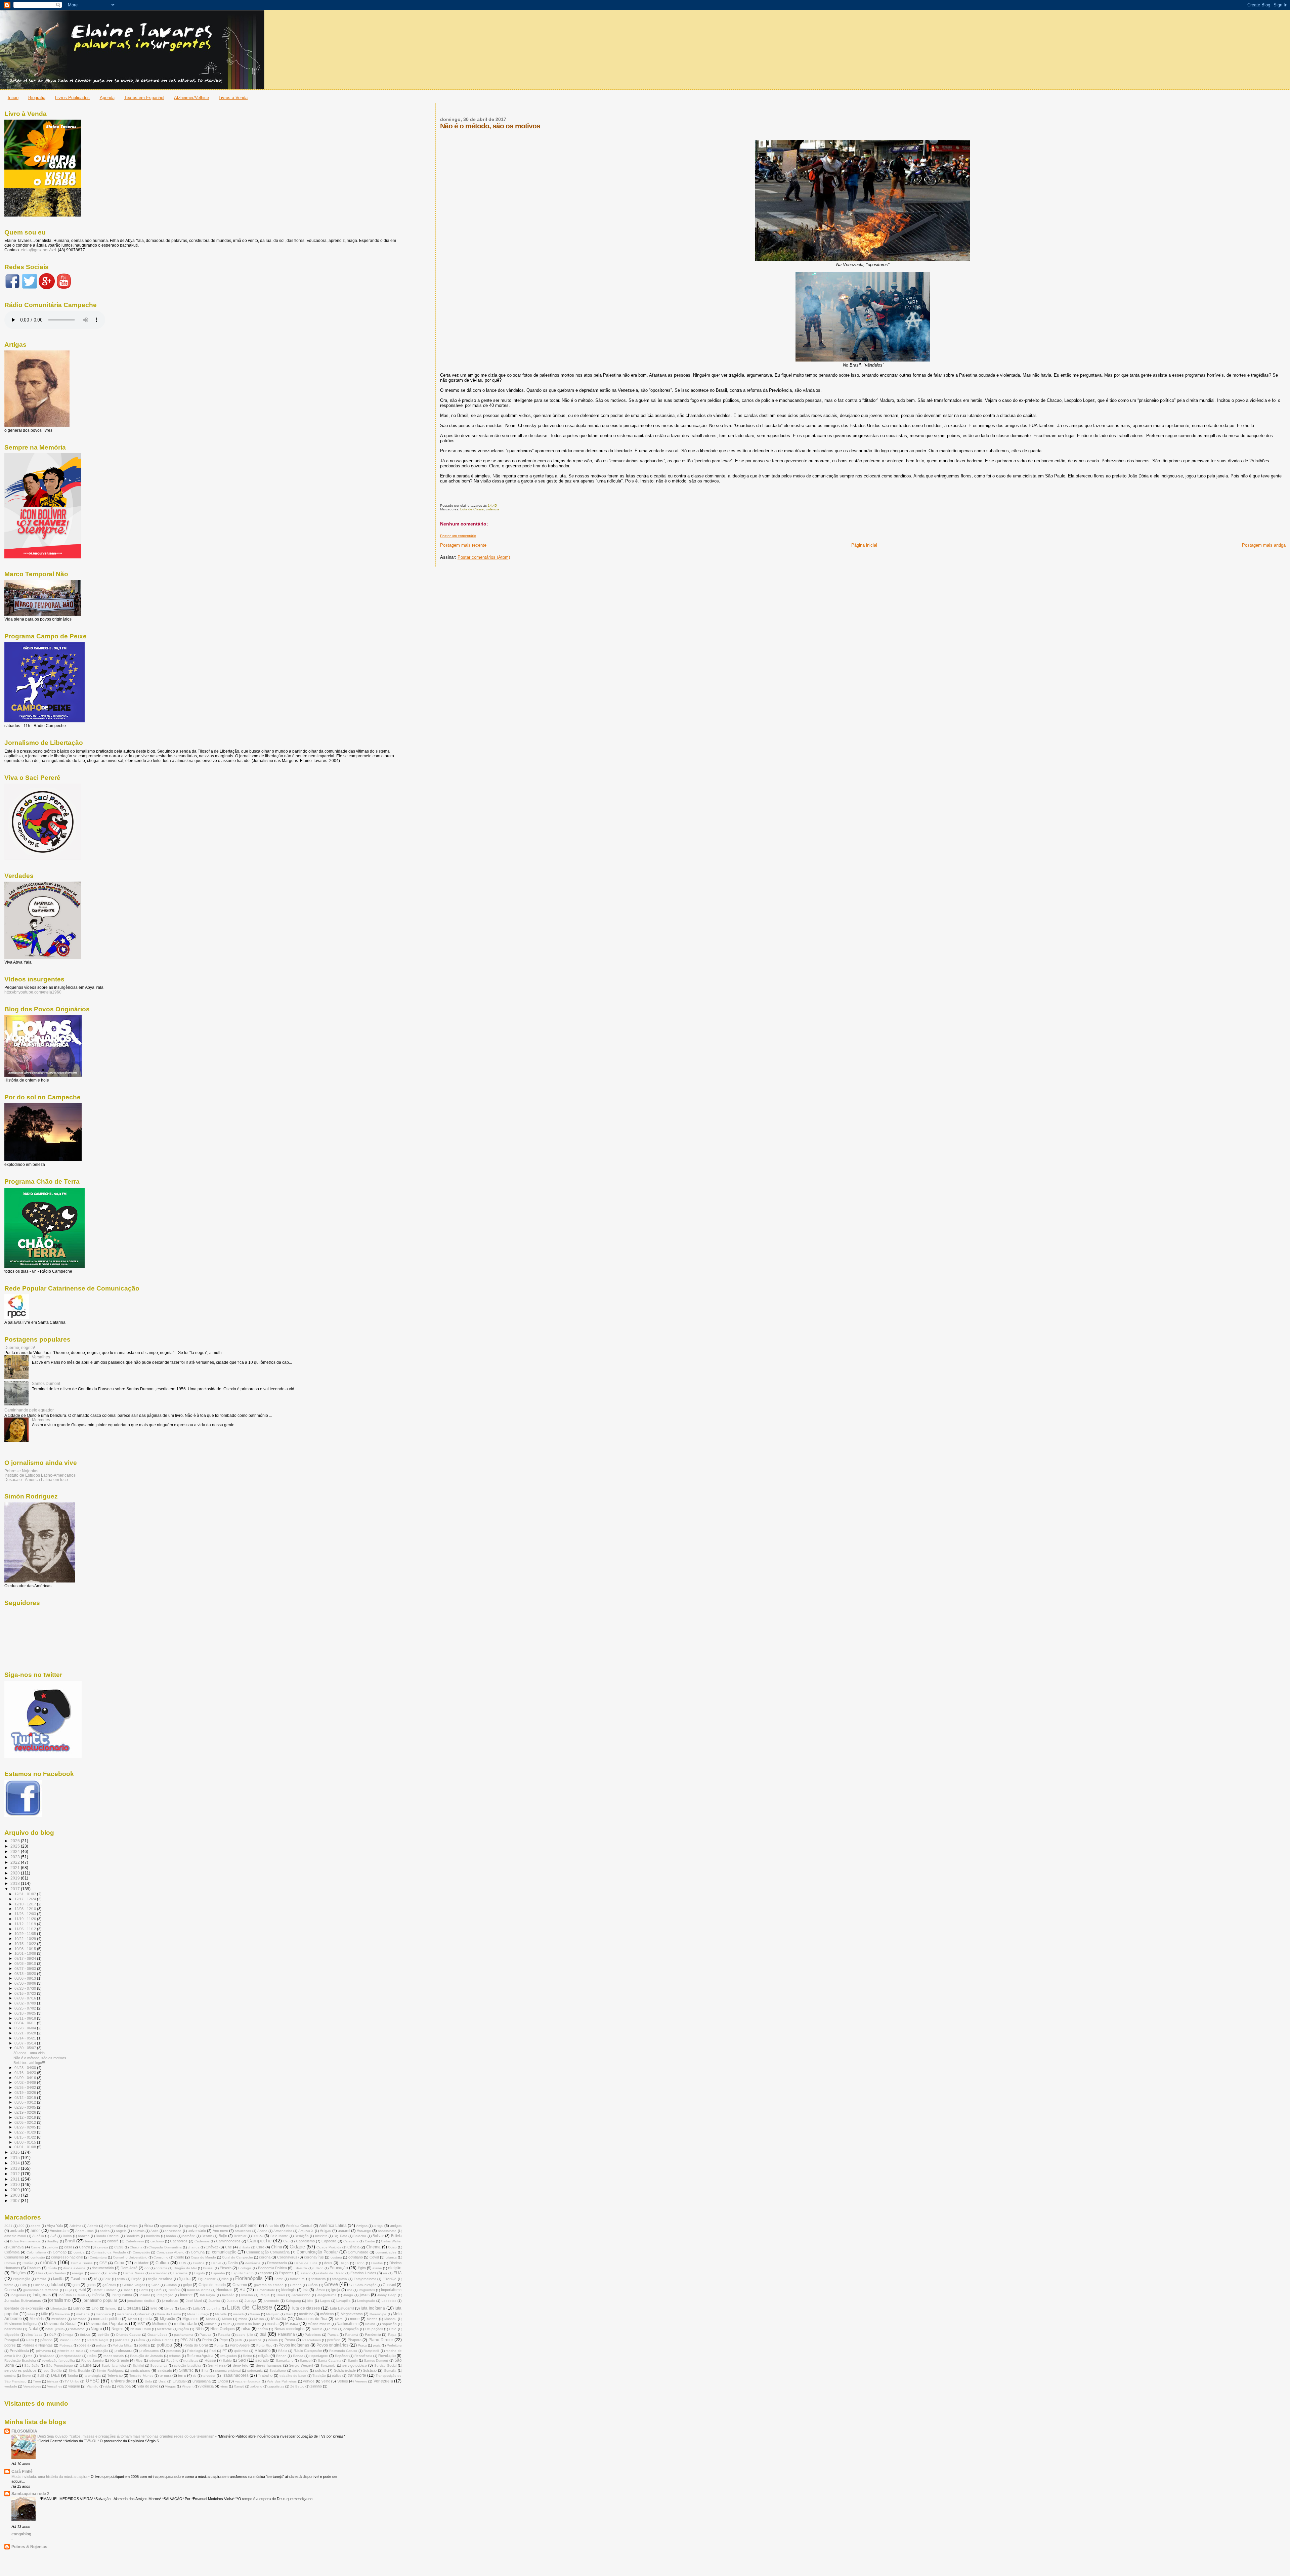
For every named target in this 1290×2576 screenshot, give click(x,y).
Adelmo (75, 2226)
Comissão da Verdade (109, 2252)
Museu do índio (249, 2324)
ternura (165, 2375)
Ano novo (220, 2231)
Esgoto (199, 2273)
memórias (59, 2319)
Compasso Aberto (170, 2252)
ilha (350, 2290)
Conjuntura (98, 2257)
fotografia (340, 2279)
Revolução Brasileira (20, 2360)
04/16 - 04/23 (26, 2073)
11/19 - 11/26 (26, 1919)
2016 (16, 2152)
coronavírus (314, 2257)
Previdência (19, 2351)
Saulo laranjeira (114, 2366)
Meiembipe (378, 2314)
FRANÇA (390, 2279)
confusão (38, 2257)
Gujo (69, 2290)
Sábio (227, 2360)
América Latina (333, 2226)
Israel (281, 2295)
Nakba (370, 2324)
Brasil (70, 2241)
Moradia (279, 2319)
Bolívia (396, 2236)
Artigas (326, 2231)
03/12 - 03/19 (26, 2098)
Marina (255, 2314)
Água (188, 2226)
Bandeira (133, 2236)
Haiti (82, 2290)
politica (144, 2345)
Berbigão (302, 2236)
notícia (263, 2329)
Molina (259, 2319)
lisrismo (111, 2308)
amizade (17, 2231)
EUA (398, 2273)
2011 (16, 2179)
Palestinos (313, 2335)
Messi (132, 2319)
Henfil (143, 2290)
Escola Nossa (134, 2273)
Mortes (372, 2319)
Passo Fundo (70, 2340)
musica (273, 2324)
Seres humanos (269, 2365)
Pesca (290, 2340)
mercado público (107, 2319)
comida (79, 2252)
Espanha (218, 2273)
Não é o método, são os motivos (40, 2058)
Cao (286, 2241)
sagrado (262, 2360)
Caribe (370, 2241)
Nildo (200, 2329)
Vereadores (32, 2386)
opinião (103, 2335)
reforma (175, 2356)
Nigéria (184, 2329)
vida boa (124, 2386)
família (58, 2279)
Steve (26, 2376)
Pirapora (355, 2340)
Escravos (180, 2273)
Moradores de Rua (312, 2319)
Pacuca (205, 2335)
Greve (331, 2284)
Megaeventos (352, 2314)
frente (9, 2285)
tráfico (337, 2376)
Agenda (107, 98)
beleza (258, 2236)
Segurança (159, 2366)
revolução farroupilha (59, 2360)
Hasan (128, 2290)
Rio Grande (120, 2360)
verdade (11, 2386)
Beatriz (207, 2236)
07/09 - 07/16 (26, 1998)
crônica (48, 2263)
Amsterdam (59, 2231)
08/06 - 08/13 (26, 1978)
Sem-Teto (240, 2365)
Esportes (286, 2273)
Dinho (360, 2263)
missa (243, 2319)
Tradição (319, 2376)
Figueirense (207, 2279)
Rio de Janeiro (93, 2360)
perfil (239, 2340)
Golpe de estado (212, 2285)
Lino (95, 2308)
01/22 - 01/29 (26, 2132)
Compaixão (141, 2252)
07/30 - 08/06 (26, 1983)
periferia (255, 2340)
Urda (148, 2381)
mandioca (103, 2314)
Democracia (277, 2263)
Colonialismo (36, 2252)
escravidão (159, 2273)
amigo (378, 2226)
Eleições (18, 2273)
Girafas (171, 2285)
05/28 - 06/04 (26, 2028)
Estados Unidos (363, 2273)
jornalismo (59, 2300)
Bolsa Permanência (25, 2241)
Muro (227, 2324)
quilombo (241, 2351)
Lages (325, 2301)
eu (385, 2273)
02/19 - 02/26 (26, 2112)
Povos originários (332, 2345)
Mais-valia (62, 2314)
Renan (281, 2356)
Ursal (162, 2381)
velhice (309, 2381)
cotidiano (356, 2257)
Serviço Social (385, 2366)
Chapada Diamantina (165, 2247)
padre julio (245, 2335)
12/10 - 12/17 (26, 1904)
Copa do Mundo (203, 2257)
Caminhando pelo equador (29, 1410)
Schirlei (138, 2366)
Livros (169, 2308)
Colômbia (12, 2252)
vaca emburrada (248, 2381)
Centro (84, 2247)
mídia (148, 2319)
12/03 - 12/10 (26, 1909)
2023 (16, 1857)
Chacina (136, 2247)
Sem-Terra (217, 2365)
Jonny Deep (387, 2295)
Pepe (224, 2340)
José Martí (194, 2301)
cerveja (103, 2247)
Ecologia (245, 2268)
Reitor (247, 2356)
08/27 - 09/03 (26, 1969)
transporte (357, 2375)
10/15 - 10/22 (26, 1944)
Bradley (53, 2241)
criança (391, 2257)
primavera (44, 2351)
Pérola (273, 2340)
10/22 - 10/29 (26, 1939)
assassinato (387, 2231)
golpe (187, 2285)
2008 (16, 2195)
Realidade (47, 2356)
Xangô (239, 2386)
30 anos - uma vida (29, 2053)
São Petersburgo (59, 2366)
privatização (99, 2351)
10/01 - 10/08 (26, 1953)
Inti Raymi (208, 2295)
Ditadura (34, 2268)
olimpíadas (34, 2335)
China (277, 2247)
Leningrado (366, 2301)
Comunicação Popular (317, 2252)
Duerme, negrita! (20, 1347)
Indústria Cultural (72, 2295)
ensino (95, 2273)
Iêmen (320, 2290)
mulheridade (186, 2324)
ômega (68, 2335)
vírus (224, 2386)
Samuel (306, 2360)
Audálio (38, 2236)
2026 (16, 1841)
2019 (16, 1878)
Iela (306, 2290)
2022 (16, 1862)
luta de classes (306, 2308)
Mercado (80, 2319)
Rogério (172, 2360)
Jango (348, 2295)
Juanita (214, 2301)
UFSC (93, 2381)
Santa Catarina (330, 2360)
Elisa (40, 2273)
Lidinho (79, 2308)
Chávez (212, 2247)
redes (92, 2356)
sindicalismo (140, 2370)
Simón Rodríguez (110, 2371)
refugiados (229, 2356)
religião (264, 2356)
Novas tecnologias (290, 2329)
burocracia (93, 2241)
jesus (365, 2295)
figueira (185, 2279)
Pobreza (66, 2345)
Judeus (232, 2301)
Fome (279, 2279)
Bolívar (378, 2236)
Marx (289, 2314)
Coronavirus (287, 2257)
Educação (339, 2268)
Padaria (224, 2335)
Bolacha (360, 2236)
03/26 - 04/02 (26, 2087)
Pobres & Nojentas (29, 2547)
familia (41, 2279)
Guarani (389, 2285)
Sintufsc (186, 2370)
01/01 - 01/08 (26, 2147)
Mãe (45, 2314)
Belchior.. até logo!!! (29, 2063)
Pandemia (373, 2334)
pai (263, 2334)
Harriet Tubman (104, 2290)
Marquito (273, 2314)
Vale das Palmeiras (282, 2381)
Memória (37, 2319)
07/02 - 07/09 (26, 2003)
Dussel (208, 2268)
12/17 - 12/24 (26, 1899)
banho (171, 2236)
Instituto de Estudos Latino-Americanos (40, 1475)
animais (139, 2231)
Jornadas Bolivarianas (23, 2300)
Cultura (162, 2263)
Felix (107, 2279)
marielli (238, 2314)
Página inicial (864, 545)
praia (377, 2345)
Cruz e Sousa (82, 2263)
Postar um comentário (458, 536)
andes (105, 2231)
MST (141, 2324)
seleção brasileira (188, 2366)
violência (492, 509)
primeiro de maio (70, 2351)
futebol (57, 2285)
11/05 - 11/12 (26, 1929)
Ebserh (226, 2268)
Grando (296, 2285)
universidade (123, 2381)
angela (121, 2231)
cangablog (21, 2534)
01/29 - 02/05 (26, 2127)
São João (32, 2366)
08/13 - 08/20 (26, 1974)
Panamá (352, 2335)
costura (336, 2257)
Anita (155, 2231)
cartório (52, 2247)
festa (121, 2279)
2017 (16, 1889)
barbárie (189, 2236)
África (148, 2226)
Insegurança (122, 2295)
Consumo (161, 2257)
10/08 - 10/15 (26, 1949)
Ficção (136, 2279)
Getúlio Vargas (134, 2285)
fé (96, 2279)
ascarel (344, 2231)
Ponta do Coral (196, 2345)
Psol (213, 2351)
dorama (161, 2268)
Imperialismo (391, 2290)
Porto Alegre (240, 2345)
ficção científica (160, 2279)
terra (182, 2375)
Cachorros (179, 2241)
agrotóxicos (169, 2226)
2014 (16, 2163)
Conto (179, 2257)
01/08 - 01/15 (26, 2142)
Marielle (221, 2314)
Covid (374, 2257)
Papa (392, 2335)
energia (78, 2273)
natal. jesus (54, 2329)
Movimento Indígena (21, 2324)
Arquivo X (306, 2231)
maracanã (125, 2314)
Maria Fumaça (198, 2314)
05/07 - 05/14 (26, 2043)
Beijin (223, 2236)
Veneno (361, 2381)
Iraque (265, 2295)
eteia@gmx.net (35, 250)
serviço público (355, 2365)
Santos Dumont (46, 1383)
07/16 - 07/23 (26, 1993)
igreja (336, 2290)
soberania (255, 2371)
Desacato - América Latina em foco (36, 1480)
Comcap (60, 2252)
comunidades (386, 2252)
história (175, 2290)
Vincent (188, 2386)
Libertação (59, 2308)
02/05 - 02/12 (26, 2122)
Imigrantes (367, 2290)
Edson (318, 2268)
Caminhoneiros (228, 2241)
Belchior (240, 2236)
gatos (91, 2285)
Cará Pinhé (22, 2471)
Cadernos (202, 2241)
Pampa (333, 2335)
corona (265, 2257)
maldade (83, 2314)
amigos (396, 2226)
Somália (390, 2371)
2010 (16, 2184)
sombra (10, 2376)
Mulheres (160, 2324)
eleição (395, 2268)
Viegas (170, 2386)
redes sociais (114, 2356)
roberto (154, 2360)
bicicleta (321, 2236)
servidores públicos (20, 2370)
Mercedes (41, 1420)
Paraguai (12, 2340)
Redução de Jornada (146, 2356)
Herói (158, 2290)
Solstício (370, 2370)
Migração (167, 2319)
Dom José (129, 2268)
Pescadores (312, 2340)
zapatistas (276, 2386)
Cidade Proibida (329, 2247)
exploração (22, 2279)
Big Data (340, 2236)
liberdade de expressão (24, 2308)
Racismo (263, 2351)
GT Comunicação (363, 2285)
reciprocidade (71, 2356)
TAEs (55, 2375)
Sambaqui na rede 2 (30, 2494)
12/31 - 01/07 (26, 1894)
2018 (16, 1883)
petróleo (334, 2340)
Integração (165, 2295)
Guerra (10, 2290)
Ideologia (288, 2290)
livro (154, 2308)
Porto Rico (264, 2345)
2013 (16, 2168)
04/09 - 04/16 (26, 2078)
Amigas (362, 2226)
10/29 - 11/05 (26, 1934)
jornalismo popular (100, 2300)
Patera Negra (98, 2340)
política (164, 2345)
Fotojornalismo (365, 2279)
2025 (16, 1846)
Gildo (156, 2285)
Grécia (313, 2285)
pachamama (184, 2335)
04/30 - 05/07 (26, 2048)
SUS (41, 2376)
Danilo (233, 2263)
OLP (53, 2335)
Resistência (363, 2356)
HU (243, 2290)
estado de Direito (331, 2273)
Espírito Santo (243, 2273)
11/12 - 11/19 (26, 1924)
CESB (119, 2247)
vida (108, 2386)
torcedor (209, 2376)
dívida (52, 2268)
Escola (112, 2273)
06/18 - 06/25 (26, 2013)
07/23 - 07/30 (26, 1988)
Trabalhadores (235, 2375)
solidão (321, 2370)
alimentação (224, 2226)
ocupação (351, 2329)
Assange (364, 2231)
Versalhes (41, 1357)
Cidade (297, 2247)
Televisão (115, 2375)
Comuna (198, 2252)
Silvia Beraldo (79, 2371)
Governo (240, 2285)
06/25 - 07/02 (26, 2008)
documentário (103, 2268)
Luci (183, 2308)
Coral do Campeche (238, 2257)
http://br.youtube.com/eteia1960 (33, 992)
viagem (74, 2386)
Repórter (342, 2356)
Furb (23, 2285)
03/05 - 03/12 (26, 2102)
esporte (266, 2273)
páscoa (46, 2340)
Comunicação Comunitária (268, 2252)
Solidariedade (345, 2370)
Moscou (390, 2319)
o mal (333, 2329)
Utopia (223, 2381)
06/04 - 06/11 (26, 2023)
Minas (210, 2319)
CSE (103, 2263)
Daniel (216, 2263)
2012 (16, 2174)
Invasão (228, 2295)
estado (306, 2273)
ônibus (85, 2334)
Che (228, 2247)
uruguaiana (202, 2381)
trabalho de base (293, 2376)
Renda (298, 2356)
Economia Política (272, 2268)
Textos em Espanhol (144, 98)
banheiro (153, 2236)
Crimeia (10, 2263)
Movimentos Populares (107, 2324)
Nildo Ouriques (222, 2329)
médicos (327, 2314)
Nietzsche (164, 2329)
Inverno (247, 2295)
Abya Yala (55, 2226)
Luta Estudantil (342, 2308)
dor (147, 2268)
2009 (16, 2190)
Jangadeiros (327, 2295)
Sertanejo (328, 2366)
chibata (245, 2247)
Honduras (224, 2290)
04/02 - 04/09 (26, 2082)
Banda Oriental (107, 2236)
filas (225, 2279)
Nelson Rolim (140, 2329)
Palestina (286, 2334)
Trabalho (265, 2375)
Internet (186, 2295)
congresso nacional (67, 2257)
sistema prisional (228, 2371)
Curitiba (199, 2263)
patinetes (122, 2340)
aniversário (197, 2231)
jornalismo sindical (141, 2301)
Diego (344, 2263)
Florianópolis (249, 2278)
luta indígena (373, 2308)
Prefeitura (394, 2345)
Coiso (392, 2247)
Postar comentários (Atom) (484, 557)
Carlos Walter (391, 2241)
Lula (196, 2308)
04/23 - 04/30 (26, 2068)
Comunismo (14, 2257)
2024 (16, 1851)
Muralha (210, 2324)
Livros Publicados (72, 98)
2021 (16, 1868)
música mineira (319, 2324)
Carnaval (17, 2247)
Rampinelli (371, 2351)
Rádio (283, 2351)
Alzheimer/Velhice (191, 98)
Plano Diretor (381, 2340)
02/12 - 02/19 (26, 2117)
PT (225, 2351)
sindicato (165, 2370)
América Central (299, 2226)
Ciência (353, 2247)
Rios (139, 2360)
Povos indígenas (294, 2345)
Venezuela (383, 2381)
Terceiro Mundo (141, 2376)
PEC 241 (188, 2340)
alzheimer (249, 2226)
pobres (10, 2345)
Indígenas (42, 2295)
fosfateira (319, 2279)
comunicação (224, 2252)
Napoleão (389, 2324)
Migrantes (190, 2319)
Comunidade (358, 2252)
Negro (96, 2329)
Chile (260, 2247)
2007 (16, 2201)
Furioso (39, 2285)
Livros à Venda (233, 98)
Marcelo (144, 2314)
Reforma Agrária (200, 2356)
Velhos (343, 2381)
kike (310, 2301)
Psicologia (195, 2351)
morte (355, 2319)
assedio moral (15, 2236)
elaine (377, 2268)
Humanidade (265, 2290)
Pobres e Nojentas (21, 1471)
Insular (145, 2295)
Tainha (73, 2375)
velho (326, 2381)
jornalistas (170, 2300)
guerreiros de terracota (41, 2290)
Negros (118, 2329)
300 (21, 2226)
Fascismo (79, 2279)
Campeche (259, 2241)
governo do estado (269, 2285)
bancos (84, 2236)
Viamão (93, 2386)
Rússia (210, 2360)
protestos (174, 2351)
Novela (317, 2329)
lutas (31, 2314)
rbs (30, 2356)
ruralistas (191, 2360)
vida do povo (148, 2386)
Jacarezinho (301, 2295)
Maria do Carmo (169, 2314)
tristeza (53, 2381)
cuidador (141, 2263)
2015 (16, 2158)
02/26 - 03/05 (26, 2107)
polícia (101, 2345)
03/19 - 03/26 (26, 2093)
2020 (16, 1873)
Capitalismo (305, 2241)
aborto (36, 2226)
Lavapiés (343, 2301)
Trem (37, 2381)
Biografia (37, 98)
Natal (33, 2329)
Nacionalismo (348, 2324)
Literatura (132, 2308)
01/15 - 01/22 (26, 2137)
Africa (133, 2226)
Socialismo (278, 2371)
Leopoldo (389, 2301)
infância (98, 2295)
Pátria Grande (163, 2340)
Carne (36, 2247)
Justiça (250, 2300)
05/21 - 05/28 (26, 2033)
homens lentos (199, 2290)
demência (253, 2263)
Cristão (28, 2263)
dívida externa (74, 2268)
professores (149, 2351)
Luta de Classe (472, 509)
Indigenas (18, 2295)
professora (123, 2351)
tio (195, 2376)
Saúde (86, 2365)
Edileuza (300, 2268)
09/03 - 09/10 (26, 1963)
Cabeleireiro (135, 2241)
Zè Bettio (297, 2386)
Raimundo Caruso (343, 2351)
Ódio (393, 2329)
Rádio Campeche (308, 2351)
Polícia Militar (123, 2345)
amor (35, 2231)
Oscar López (158, 2335)
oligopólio (12, 2335)
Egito (362, 2268)
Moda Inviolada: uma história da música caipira (50, 2477)
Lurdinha (213, 2308)
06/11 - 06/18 (26, 2018)
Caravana (351, 2241)
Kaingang (293, 2301)
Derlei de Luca (306, 2263)
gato (76, 2285)
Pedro (207, 2340)
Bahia (67, 2236)
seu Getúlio (53, 2371)
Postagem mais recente (463, 545)
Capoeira (329, 2241)
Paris (30, 2340)
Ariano (262, 2231)
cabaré (113, 2241)
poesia (84, 2345)
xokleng (256, 2386)
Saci (242, 2360)
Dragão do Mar (185, 2268)
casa (68, 2247)
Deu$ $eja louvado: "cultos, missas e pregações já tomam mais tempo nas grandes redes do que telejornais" (126, 2436)
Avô (53, 2236)
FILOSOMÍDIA (24, 2431)
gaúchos (109, 2285)
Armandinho (283, 2231)
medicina (306, 2314)
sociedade (300, 2371)
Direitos (377, 2263)
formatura (297, 2279)
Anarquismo (84, 2231)
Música (292, 2324)
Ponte (219, 2345)
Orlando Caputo (128, 2335)
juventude (271, 2301)
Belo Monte (279, 2236)
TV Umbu (72, 2381)
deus (328, 2263)
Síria (205, 2371)
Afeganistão (114, 2226)
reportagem (319, 2356)
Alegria (204, 2226)
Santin (353, 2360)
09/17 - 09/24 (26, 1958)
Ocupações (374, 2329)
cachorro (157, 2241)
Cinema (373, 2247)
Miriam (227, 2319)
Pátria (141, 2340)
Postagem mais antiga (1264, 545)
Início (13, 98)
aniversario (173, 2231)
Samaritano (285, 2360)
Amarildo (272, 2226)
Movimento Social (60, 2324)
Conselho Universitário (130, 2257)
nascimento (13, 2329)
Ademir (93, 2226)
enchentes (58, 2273)
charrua (194, 2247)
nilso (246, 2329)
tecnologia (93, 2376)
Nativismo (77, 2329)
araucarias (243, 2231)
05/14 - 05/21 (26, 2038)
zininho (316, 2386)
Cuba (119, 2263)
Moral (339, 2319)
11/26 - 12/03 (26, 1914)
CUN (183, 2263)
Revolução (387, 2356)
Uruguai (179, 2381)
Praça (362, 2345)
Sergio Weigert (301, 2365)
